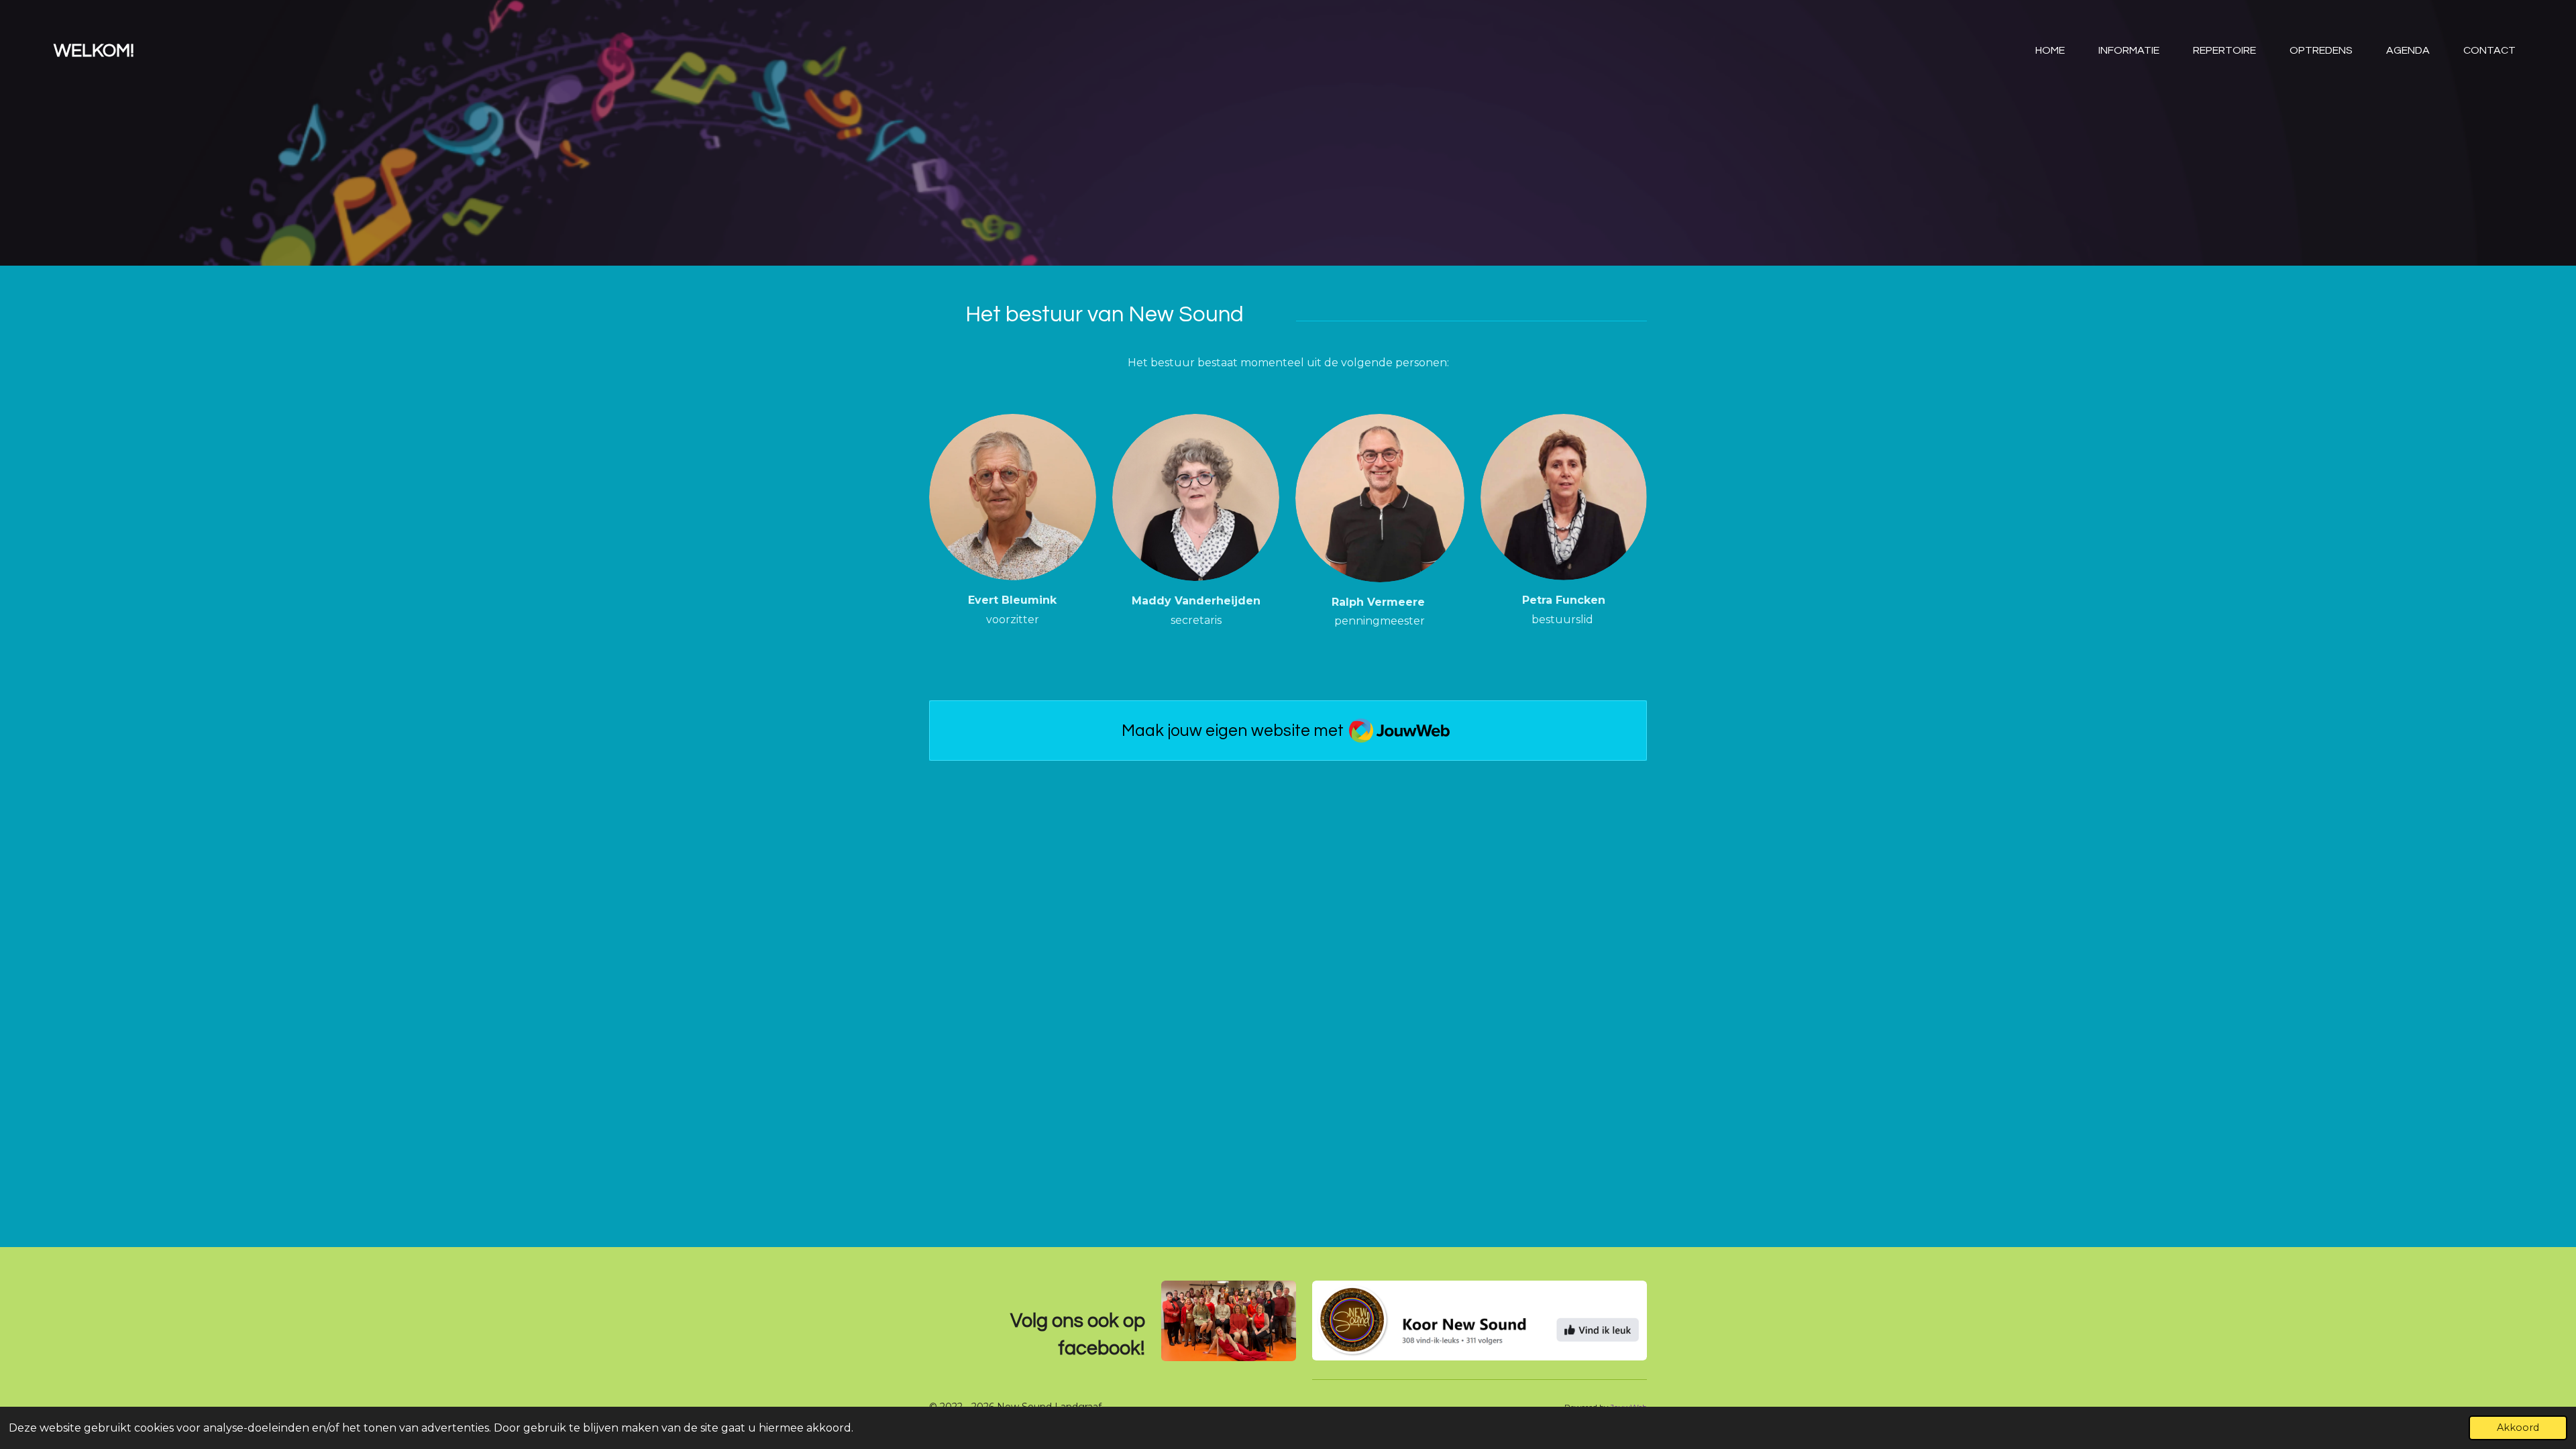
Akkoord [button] (2518, 1428)
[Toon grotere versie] (1013, 497)
